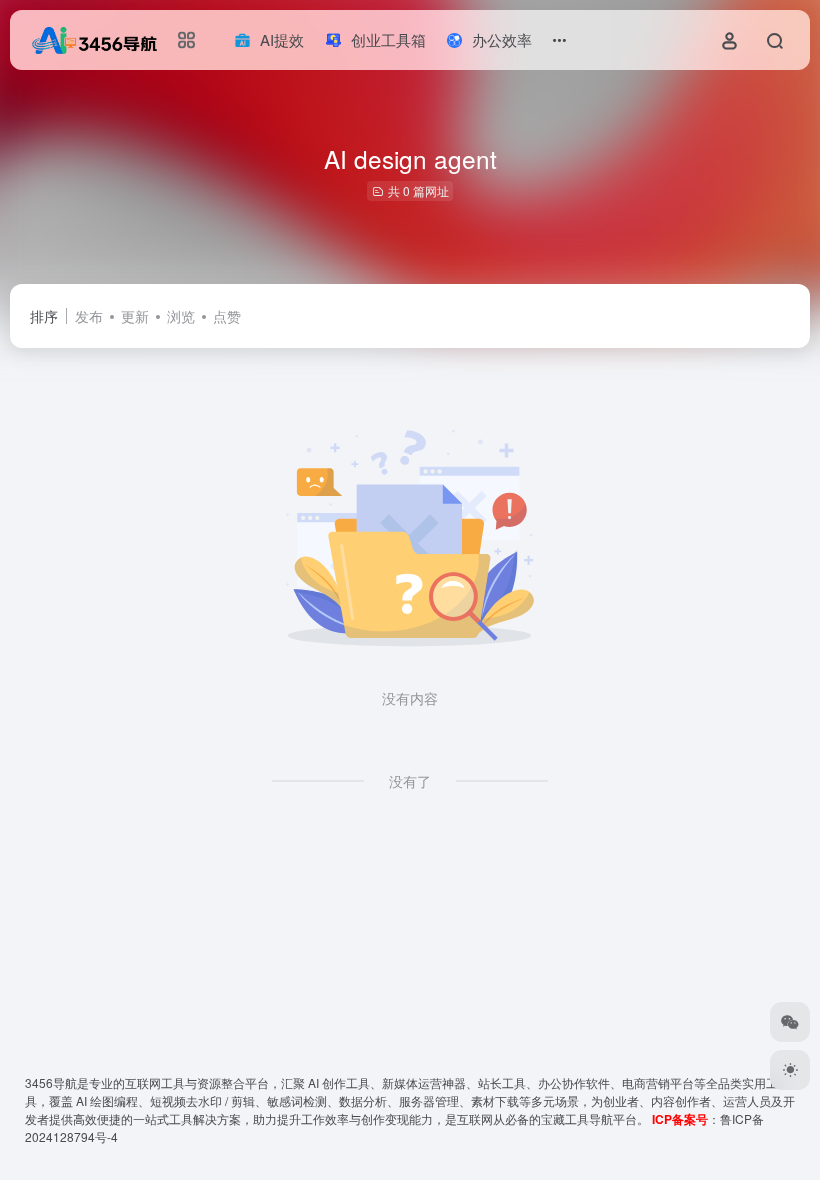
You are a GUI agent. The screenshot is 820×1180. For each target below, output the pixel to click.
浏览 (181, 316)
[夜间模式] (790, 1070)
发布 (89, 316)
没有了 (410, 781)
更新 (135, 316)
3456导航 (51, 1082)
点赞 (227, 316)
